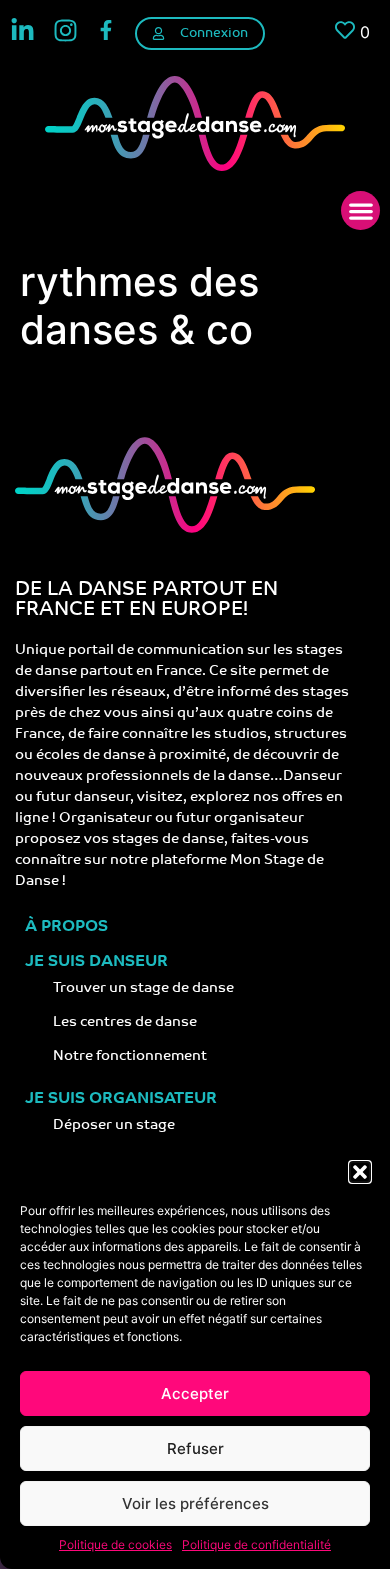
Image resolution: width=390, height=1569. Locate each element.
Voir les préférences (195, 1503)
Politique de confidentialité (256, 1544)
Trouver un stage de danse (143, 988)
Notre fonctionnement (130, 1056)
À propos (66, 927)
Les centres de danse (125, 1022)
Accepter (195, 1393)
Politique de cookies (115, 1544)
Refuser (195, 1448)
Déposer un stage (114, 1125)
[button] (360, 1172)
